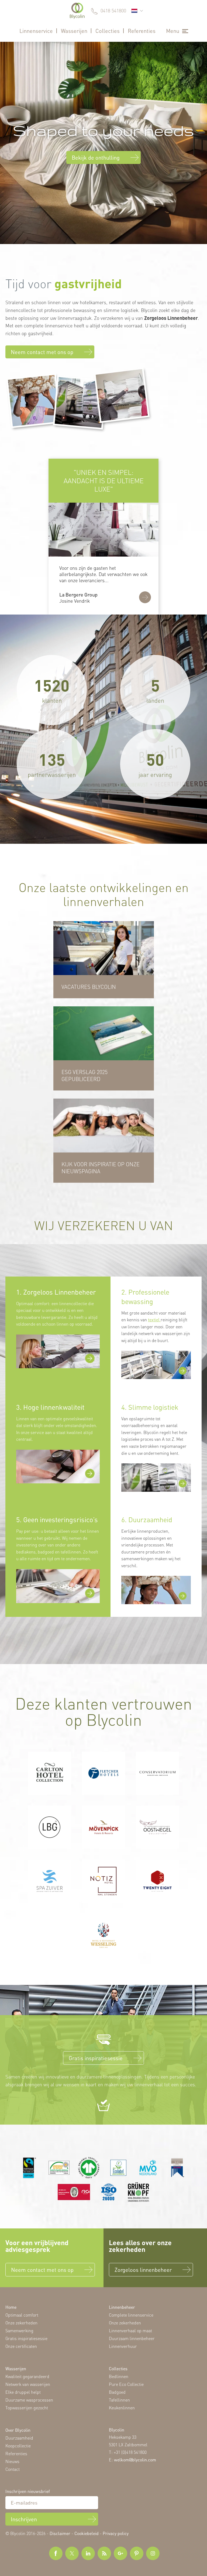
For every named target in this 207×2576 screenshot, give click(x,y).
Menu (173, 31)
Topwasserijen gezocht (27, 2408)
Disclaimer (60, 2533)
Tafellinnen (119, 2400)
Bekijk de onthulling (96, 157)
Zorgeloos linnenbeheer (143, 2270)
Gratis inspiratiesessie (96, 2058)
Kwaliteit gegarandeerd (27, 2376)
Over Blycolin (18, 2430)
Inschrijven (24, 2519)
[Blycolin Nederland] (77, 11)
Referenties (142, 31)
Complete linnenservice (131, 2315)
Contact (13, 2469)
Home (11, 2307)
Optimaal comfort (22, 2315)
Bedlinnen (119, 2376)
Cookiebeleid (87, 2533)
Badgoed (117, 2392)
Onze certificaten (21, 2346)
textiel (154, 1320)
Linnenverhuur (123, 2346)
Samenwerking (19, 2330)
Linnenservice (36, 31)
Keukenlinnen (122, 2408)
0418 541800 (113, 11)
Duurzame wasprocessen (29, 2400)
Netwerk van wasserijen (28, 2384)
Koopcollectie (18, 2446)
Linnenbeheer (122, 2307)
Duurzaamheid (19, 2438)
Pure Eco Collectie (126, 2384)
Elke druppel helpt (23, 2392)
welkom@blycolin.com (135, 2459)
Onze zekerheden (21, 2323)
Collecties (108, 31)
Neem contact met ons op (42, 352)
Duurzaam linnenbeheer (132, 2338)
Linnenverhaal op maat (130, 2330)
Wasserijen (74, 31)
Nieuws (12, 2461)
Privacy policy (116, 2533)
